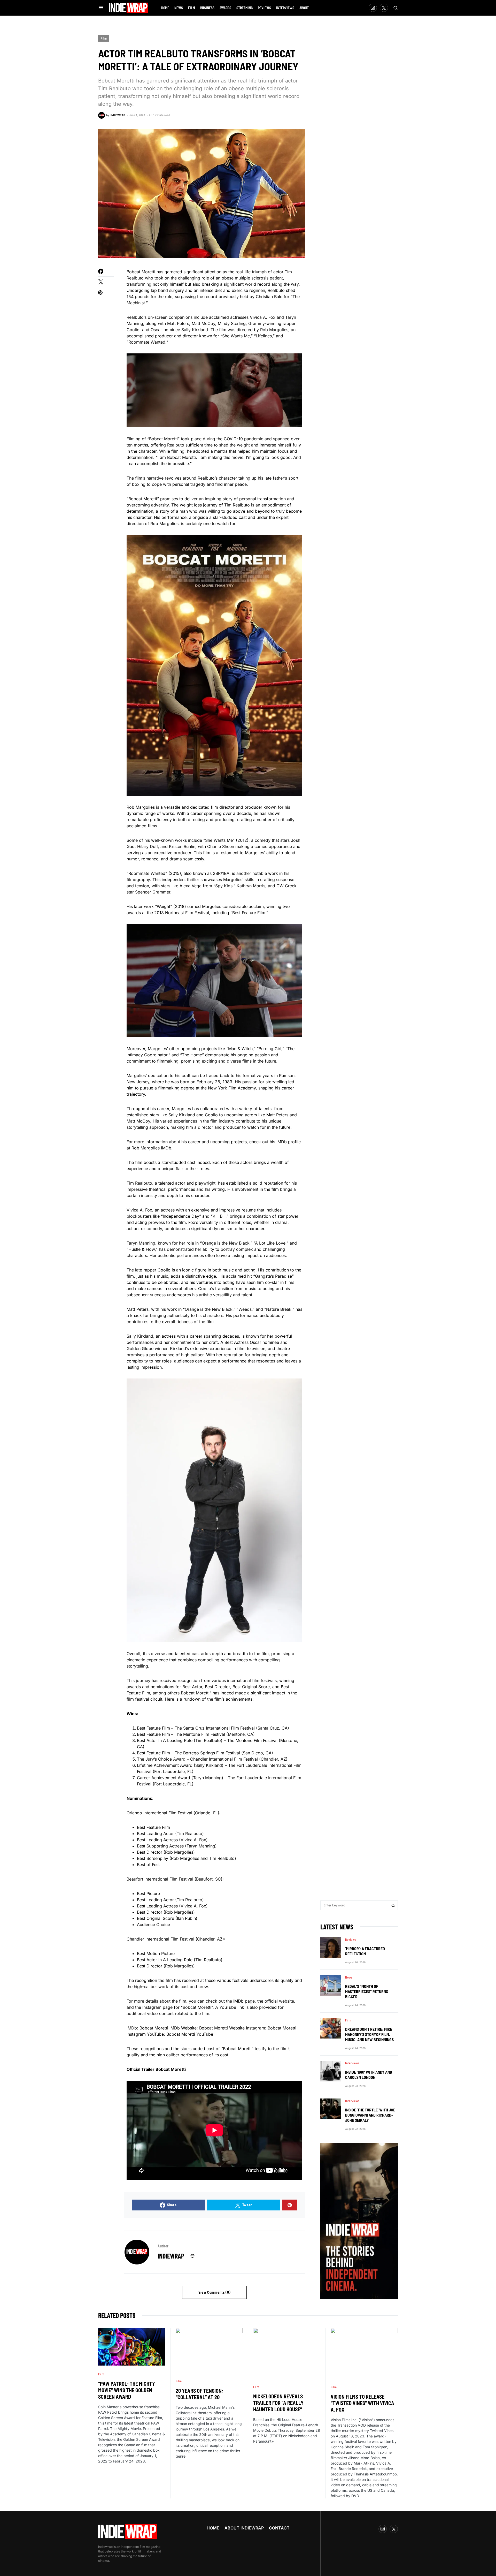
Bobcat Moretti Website (222, 2028)
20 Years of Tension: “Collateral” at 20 (199, 2394)
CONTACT (279, 2528)
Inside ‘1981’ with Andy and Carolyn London (369, 2075)
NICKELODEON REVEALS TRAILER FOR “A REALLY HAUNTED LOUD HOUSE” (278, 2403)
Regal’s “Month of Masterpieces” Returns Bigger (367, 1991)
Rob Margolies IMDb (151, 1148)
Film (104, 38)
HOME (213, 2528)
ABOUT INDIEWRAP (244, 2528)
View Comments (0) (215, 2292)
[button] (101, 8)
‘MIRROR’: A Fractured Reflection (365, 1951)
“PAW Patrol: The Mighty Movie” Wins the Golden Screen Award (127, 2390)
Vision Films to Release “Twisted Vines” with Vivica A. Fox (362, 2403)
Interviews (352, 2063)
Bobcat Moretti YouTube (190, 2034)
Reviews (351, 1939)
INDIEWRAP (171, 2256)
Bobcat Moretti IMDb (160, 2028)
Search (393, 1905)
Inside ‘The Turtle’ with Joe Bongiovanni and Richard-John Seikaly (370, 2115)
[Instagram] (373, 8)
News (349, 1977)
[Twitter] (384, 8)
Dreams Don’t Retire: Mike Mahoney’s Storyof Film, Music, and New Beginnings (369, 2034)
